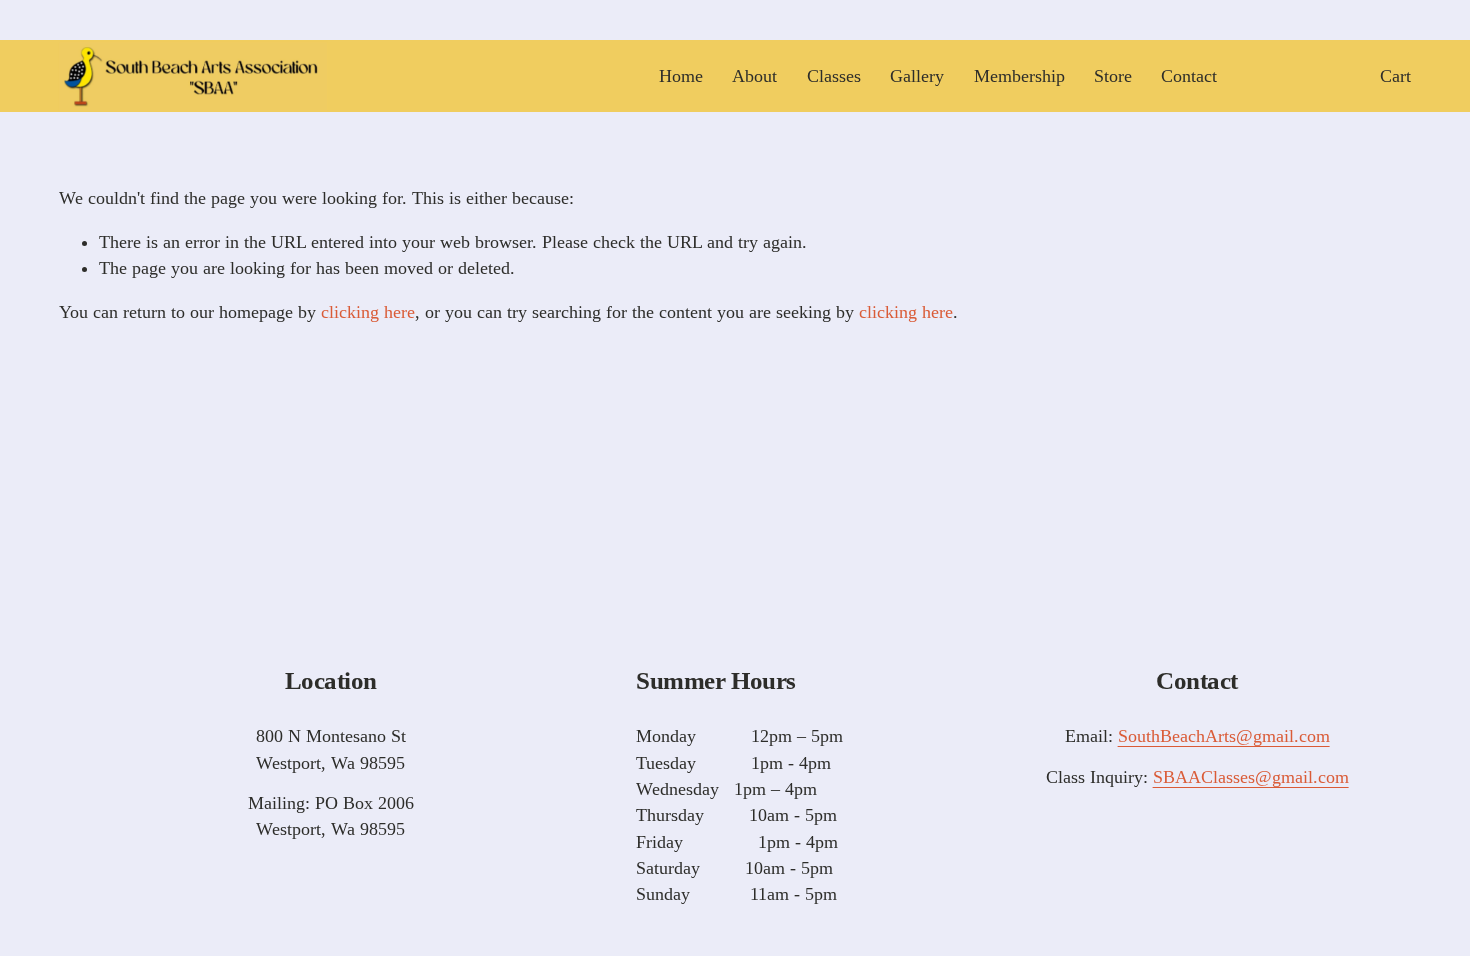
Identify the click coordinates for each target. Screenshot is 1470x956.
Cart (1395, 76)
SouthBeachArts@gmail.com (1224, 736)
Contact (1189, 76)
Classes (834, 76)
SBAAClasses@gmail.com (1251, 777)
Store (1113, 76)
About (754, 76)
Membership (1019, 76)
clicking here (368, 312)
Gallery (917, 76)
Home (681, 76)
